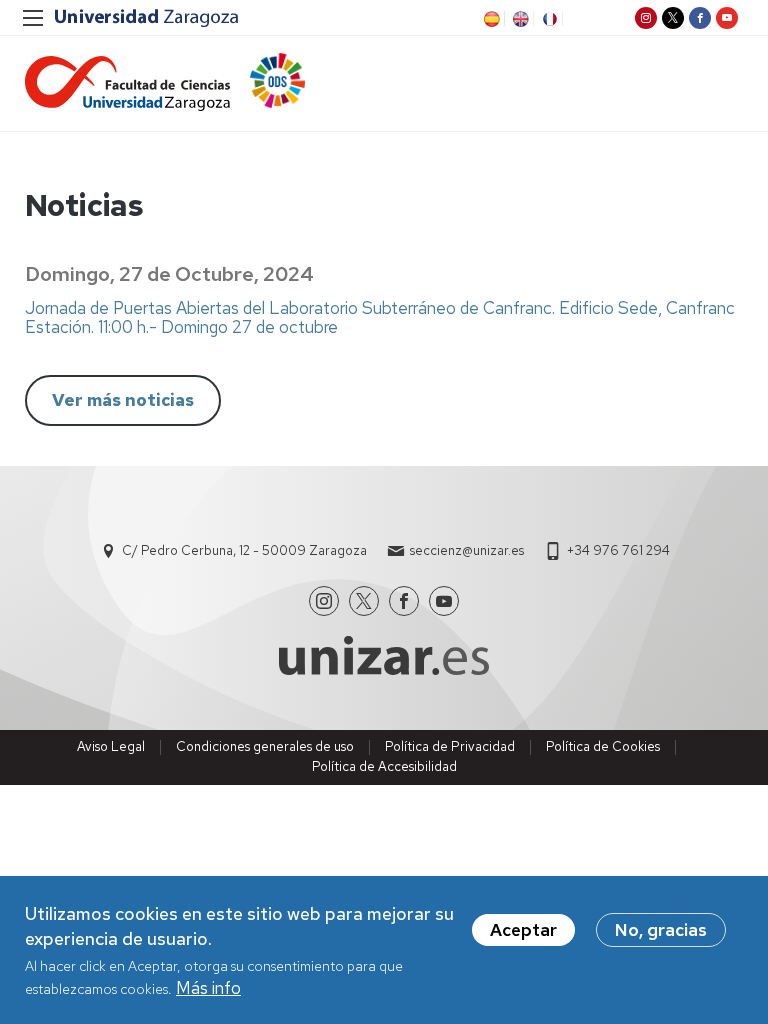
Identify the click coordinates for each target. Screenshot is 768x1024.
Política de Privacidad (450, 746)
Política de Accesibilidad (384, 766)
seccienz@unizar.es (467, 550)
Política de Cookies (603, 746)
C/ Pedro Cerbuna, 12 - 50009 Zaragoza (244, 550)
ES (490, 19)
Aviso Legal (111, 746)
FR (548, 19)
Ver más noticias (123, 400)
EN (519, 19)
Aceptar (523, 930)
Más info (208, 988)
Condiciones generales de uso (265, 746)
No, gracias (661, 930)
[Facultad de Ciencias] (127, 83)
